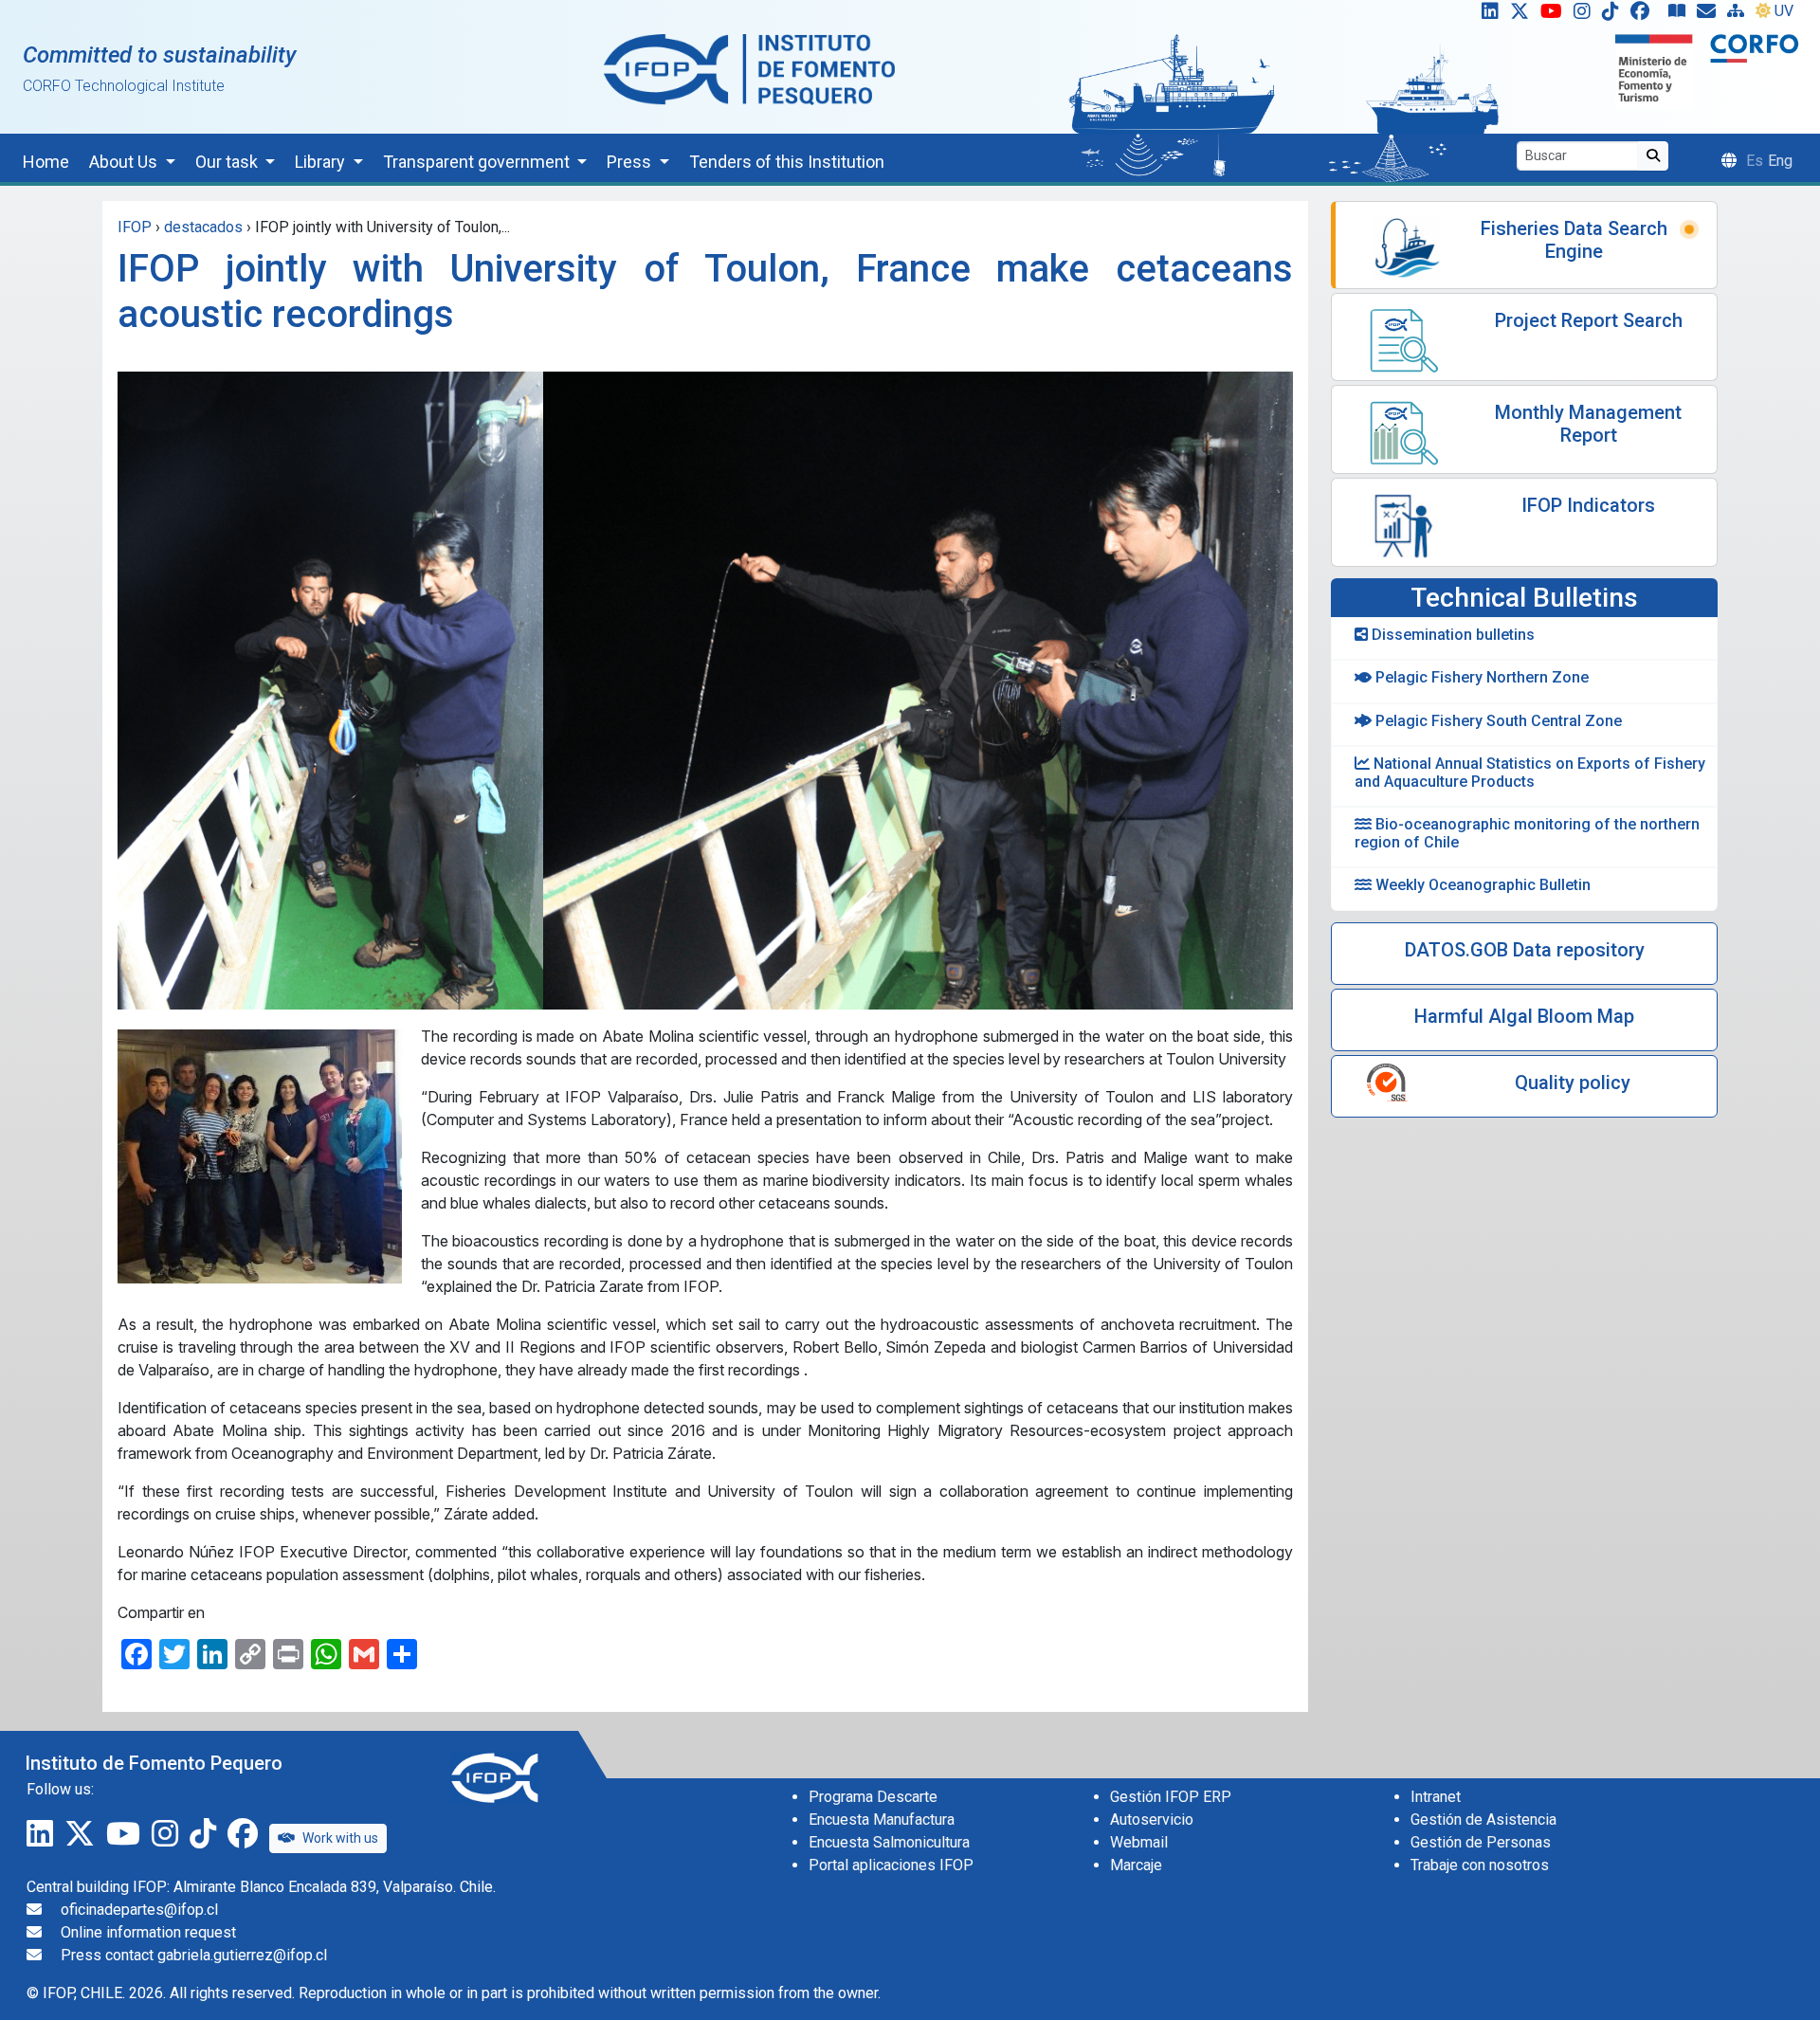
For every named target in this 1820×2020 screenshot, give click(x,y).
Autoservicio (1152, 1820)
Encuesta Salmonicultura (889, 1842)
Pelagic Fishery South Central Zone (1497, 721)
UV (1784, 11)
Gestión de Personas (1481, 1842)
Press (631, 162)
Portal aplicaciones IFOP (891, 1865)
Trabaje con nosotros (1480, 1865)
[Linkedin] (1486, 15)
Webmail (1139, 1842)
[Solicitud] (1710, 15)
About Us (125, 162)
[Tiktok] (1614, 15)
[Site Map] (1739, 15)
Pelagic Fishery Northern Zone (1480, 677)
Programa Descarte (873, 1797)
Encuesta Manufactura (882, 1820)
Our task (228, 162)
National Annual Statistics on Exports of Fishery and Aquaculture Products (1530, 773)
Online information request (148, 1932)
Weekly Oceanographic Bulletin (1481, 885)
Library (322, 162)
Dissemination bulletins (1451, 635)
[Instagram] (1586, 15)
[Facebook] (1647, 15)
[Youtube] (1555, 15)
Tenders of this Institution (787, 162)
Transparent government (478, 162)
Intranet (1436, 1797)
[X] (1523, 15)
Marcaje (1136, 1865)
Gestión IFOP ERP (1171, 1797)
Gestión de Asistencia (1483, 1820)
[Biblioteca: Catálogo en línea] (1681, 15)
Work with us (340, 1838)
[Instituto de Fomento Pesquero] (749, 69)
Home (46, 162)
